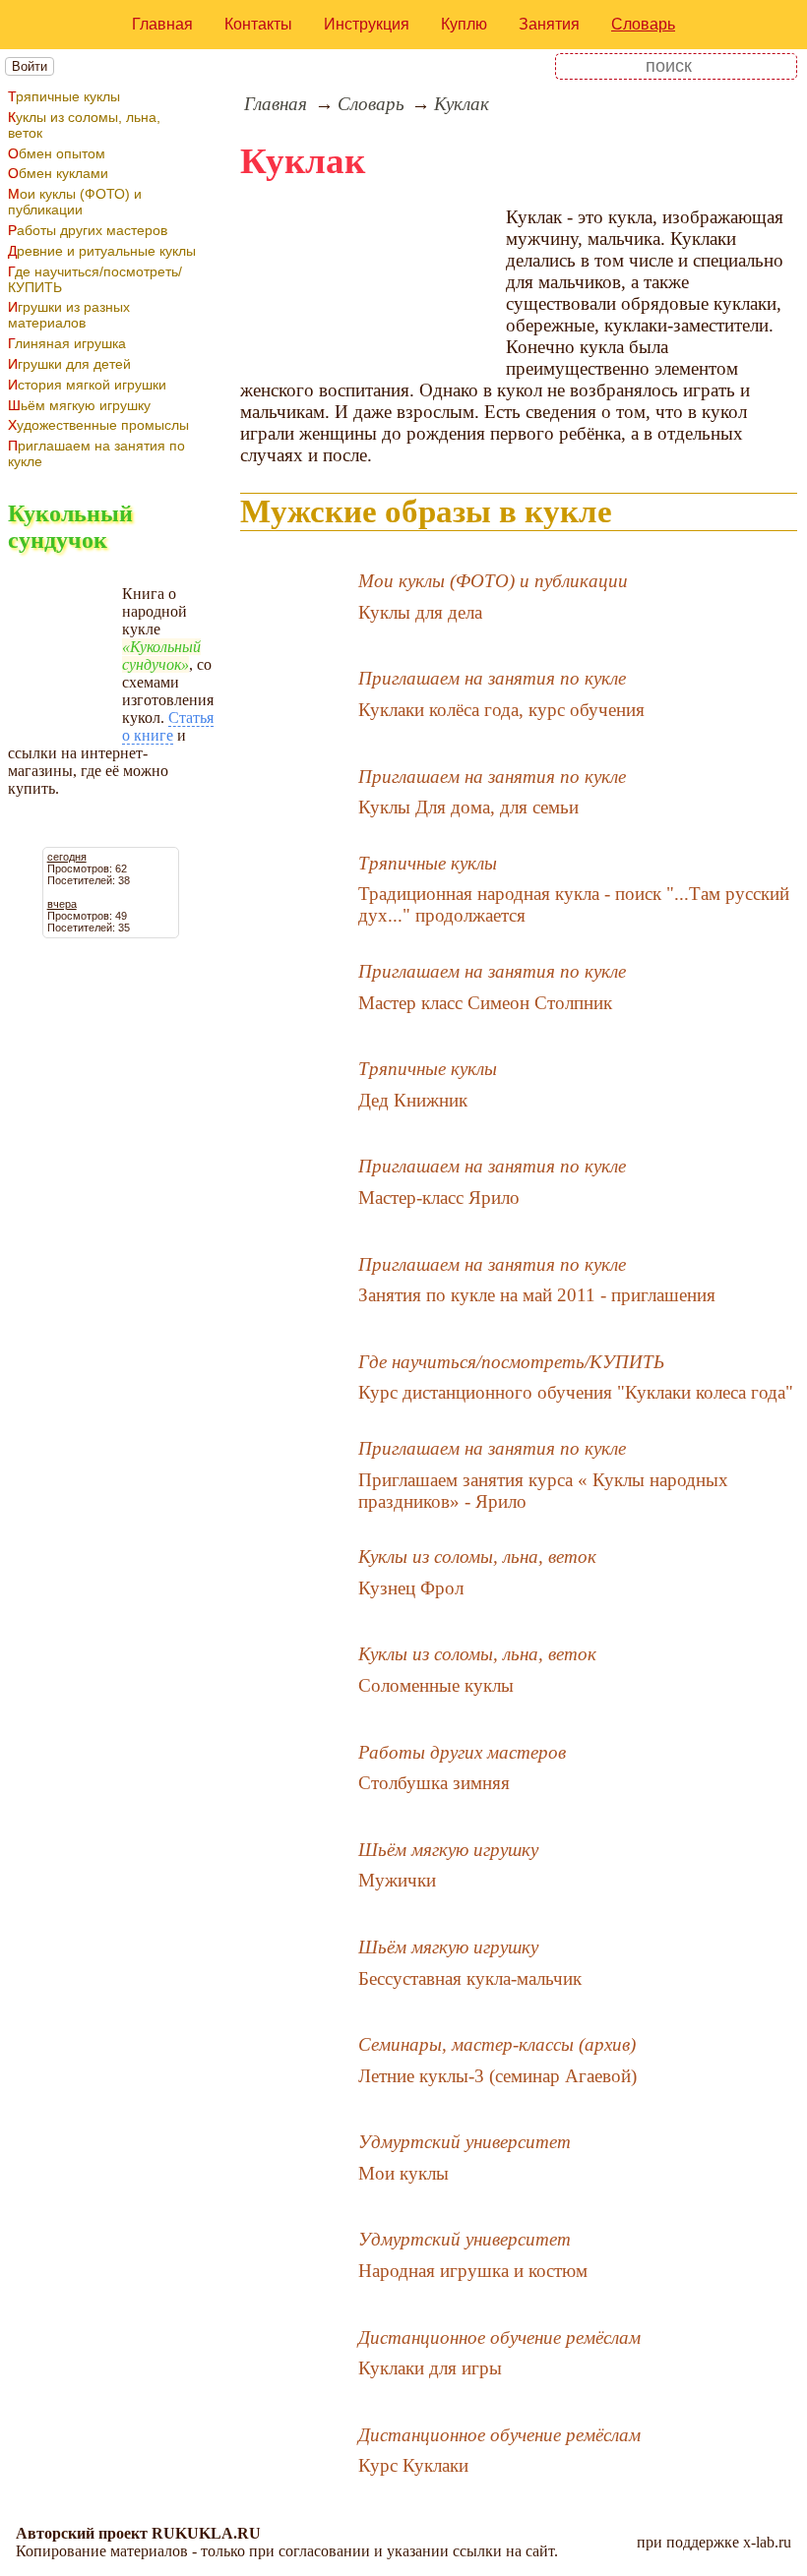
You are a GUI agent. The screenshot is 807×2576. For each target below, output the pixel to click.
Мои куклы (403, 2173)
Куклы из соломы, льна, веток (84, 125)
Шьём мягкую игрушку (79, 405)
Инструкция (367, 24)
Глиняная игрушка (67, 343)
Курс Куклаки (413, 2465)
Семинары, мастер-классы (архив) (497, 2044)
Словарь (643, 24)
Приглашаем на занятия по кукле (96, 453)
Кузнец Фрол (411, 1588)
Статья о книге (168, 726)
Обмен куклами (58, 173)
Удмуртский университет (465, 2142)
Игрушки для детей (69, 364)
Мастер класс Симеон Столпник (485, 1003)
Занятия (549, 24)
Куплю (464, 24)
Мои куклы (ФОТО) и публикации (75, 202)
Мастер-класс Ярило (439, 1198)
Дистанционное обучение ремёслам (499, 2337)
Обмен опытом (57, 153)
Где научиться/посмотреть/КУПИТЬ (95, 279)
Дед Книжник (413, 1100)
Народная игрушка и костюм (473, 2271)
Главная (162, 24)
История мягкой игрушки (87, 385)
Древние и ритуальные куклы (102, 251)
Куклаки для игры (430, 2368)
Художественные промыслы (98, 425)
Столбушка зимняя (434, 1783)
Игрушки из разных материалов (69, 315)
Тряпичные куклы (64, 96)
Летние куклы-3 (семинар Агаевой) (497, 2076)
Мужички (397, 1880)
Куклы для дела (420, 612)
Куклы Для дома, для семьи (468, 807)
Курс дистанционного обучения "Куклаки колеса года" (576, 1392)
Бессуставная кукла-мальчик (470, 1978)
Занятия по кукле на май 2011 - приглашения (537, 1295)
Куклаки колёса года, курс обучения (501, 710)
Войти (30, 66)
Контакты (258, 24)
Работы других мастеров (88, 230)
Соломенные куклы (436, 1685)
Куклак (462, 104)
